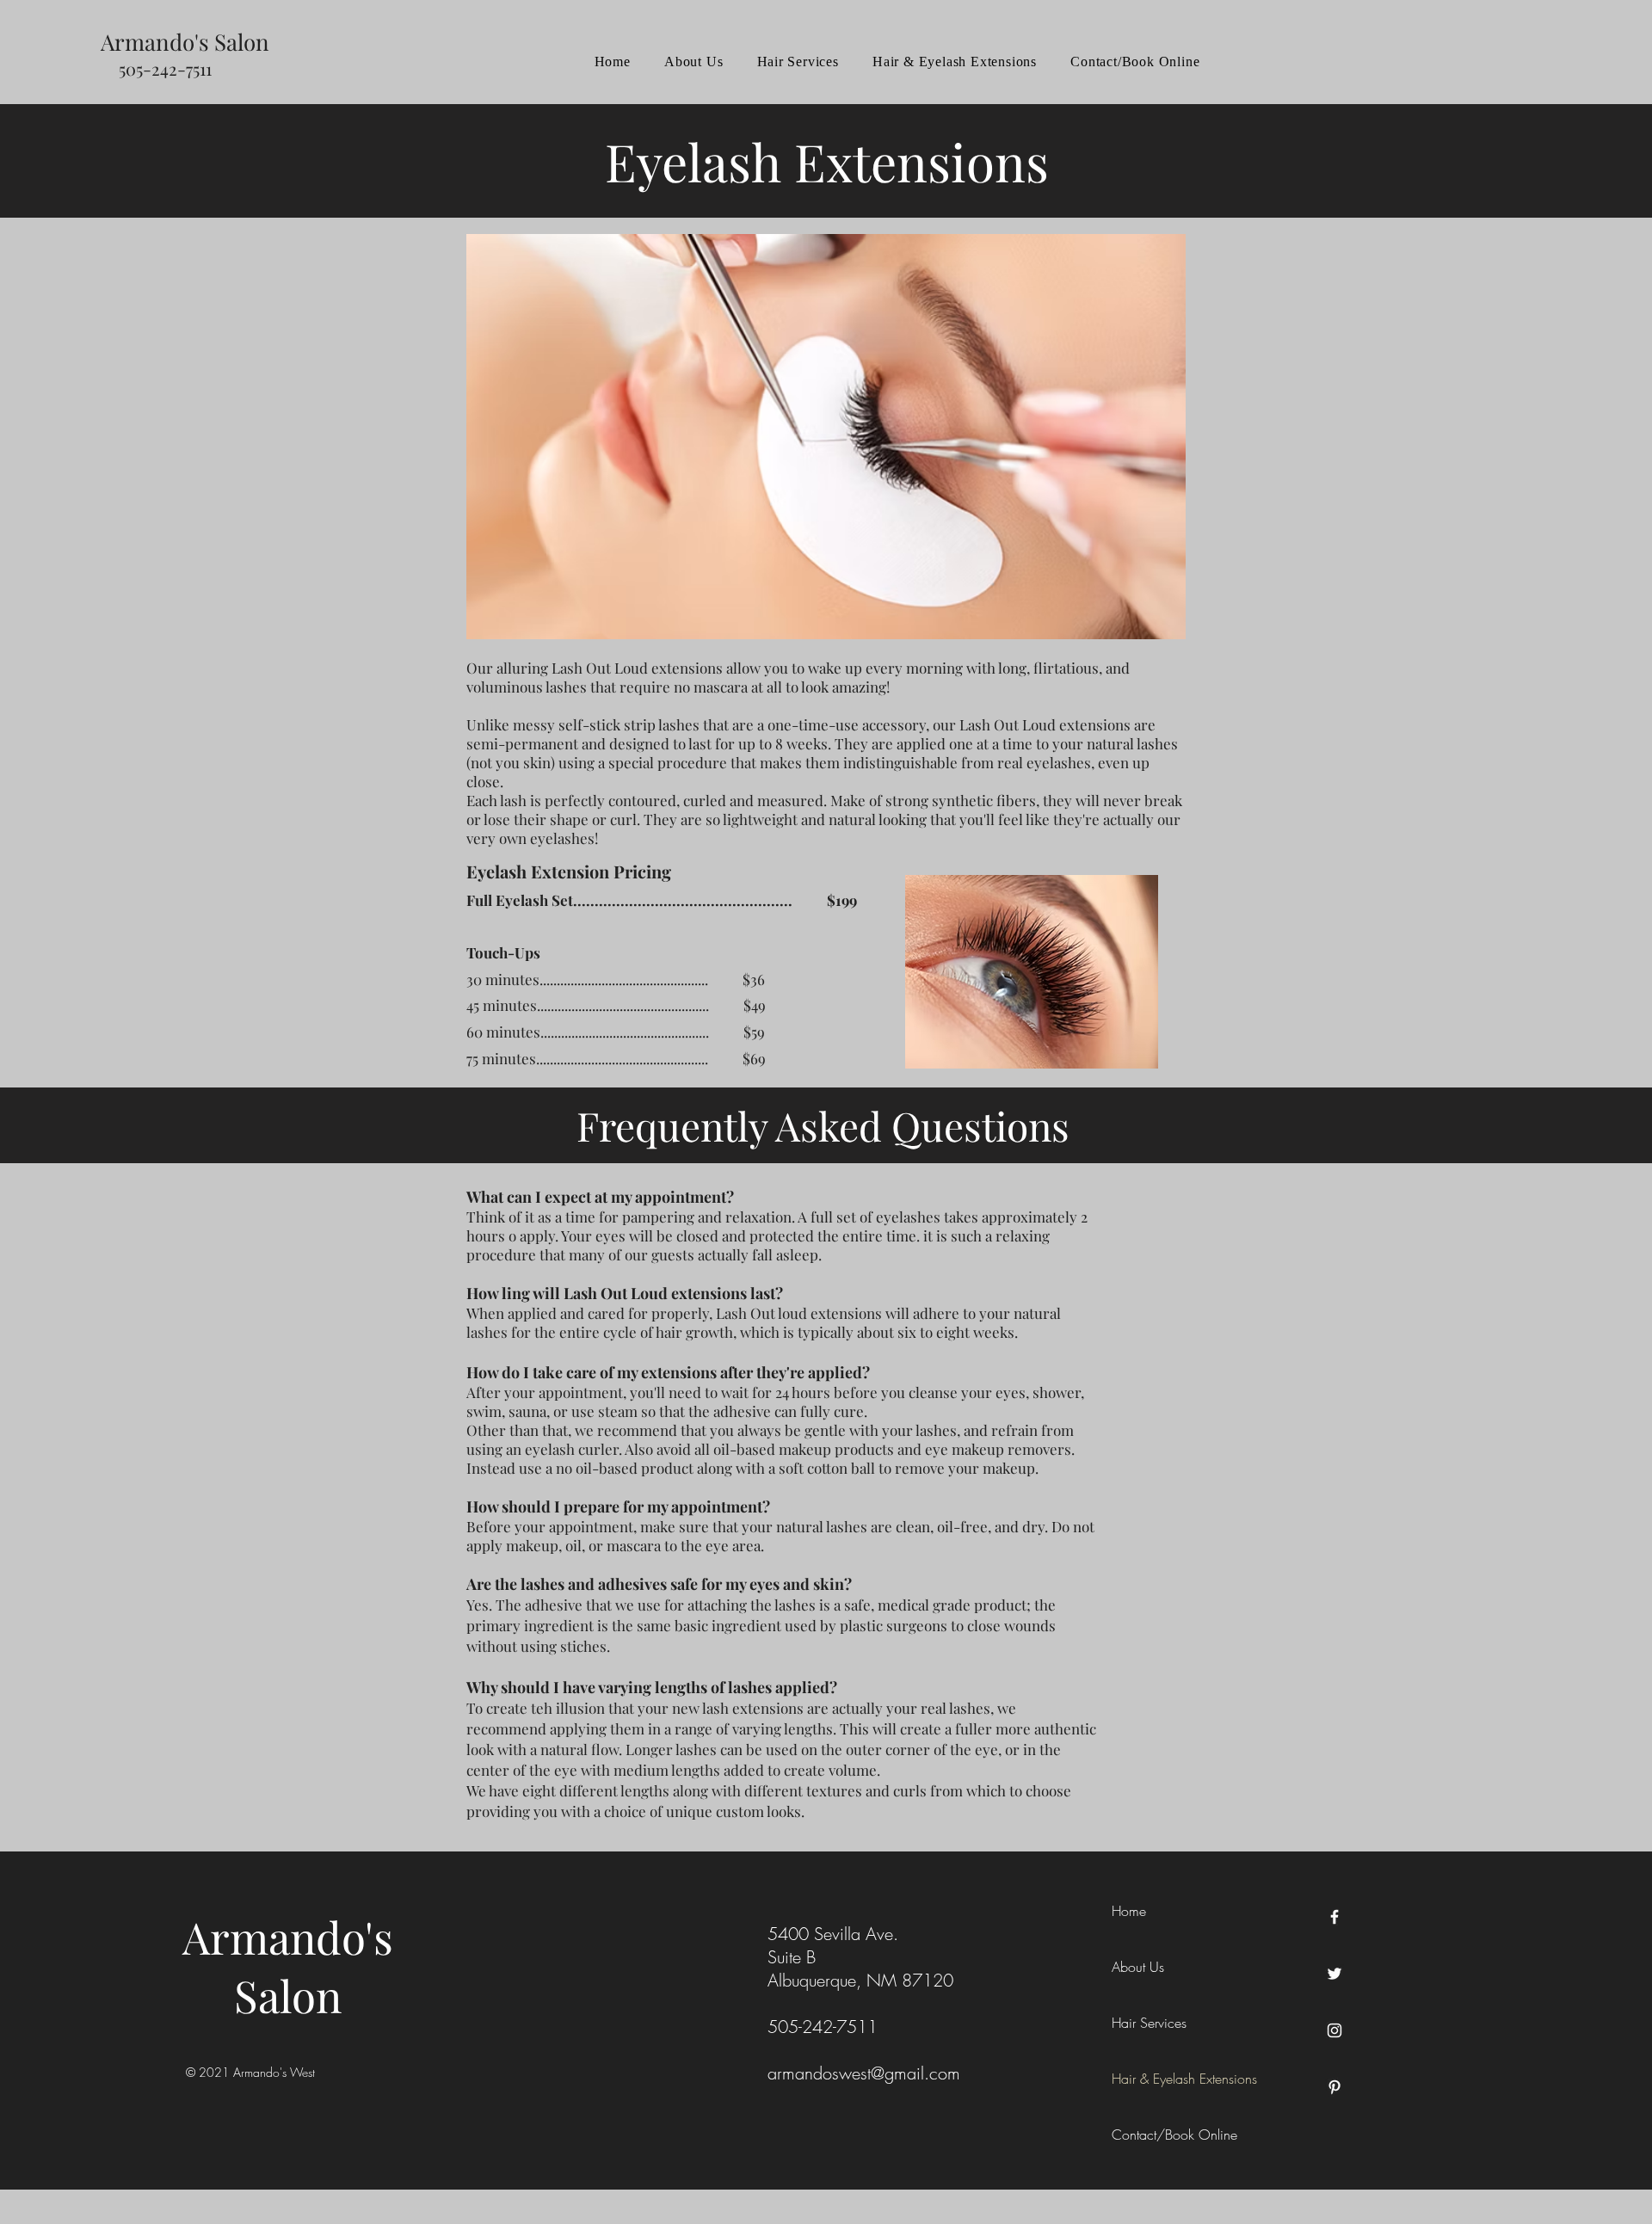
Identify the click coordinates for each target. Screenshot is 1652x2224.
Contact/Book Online (1174, 2135)
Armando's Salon (288, 1966)
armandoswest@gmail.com (864, 2073)
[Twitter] (1335, 1974)
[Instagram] (1335, 2030)
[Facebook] (1335, 1917)
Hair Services (1149, 2023)
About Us (1138, 1967)
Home (1129, 1911)
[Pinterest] (1335, 2087)
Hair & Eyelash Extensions (1184, 2079)
